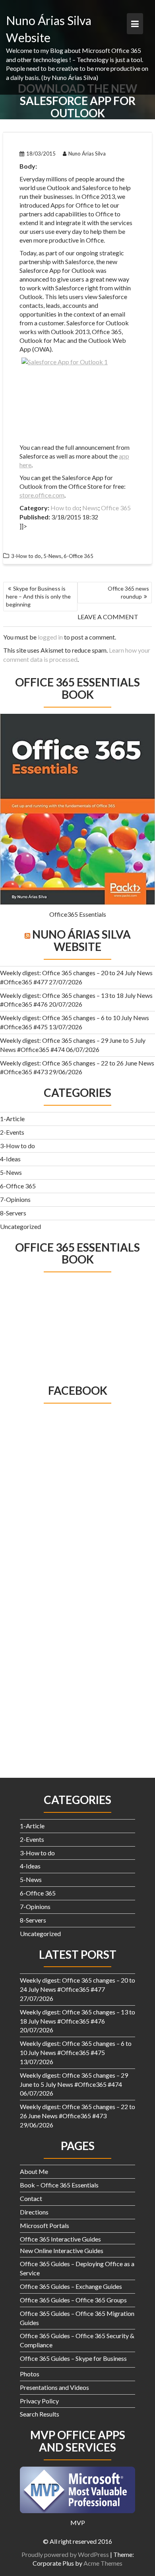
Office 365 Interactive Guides (60, 2239)
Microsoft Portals (45, 2225)
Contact (31, 2198)
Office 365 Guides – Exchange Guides (71, 2286)
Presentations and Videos (54, 2387)
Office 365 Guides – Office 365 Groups (73, 2300)
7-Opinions (15, 1199)
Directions (34, 2212)
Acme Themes (103, 2563)
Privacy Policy (39, 2401)
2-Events (12, 1132)
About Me (34, 2171)
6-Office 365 (18, 1186)
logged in (50, 637)
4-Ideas (10, 1159)
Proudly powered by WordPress (65, 2554)
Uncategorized (20, 1226)
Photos (30, 2374)
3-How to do (17, 1146)
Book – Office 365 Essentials (59, 2185)
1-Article (12, 1119)
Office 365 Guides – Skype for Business (73, 2358)
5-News (11, 1172)
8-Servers (13, 1213)
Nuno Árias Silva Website (81, 940)
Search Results (40, 2414)
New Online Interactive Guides (62, 2250)
